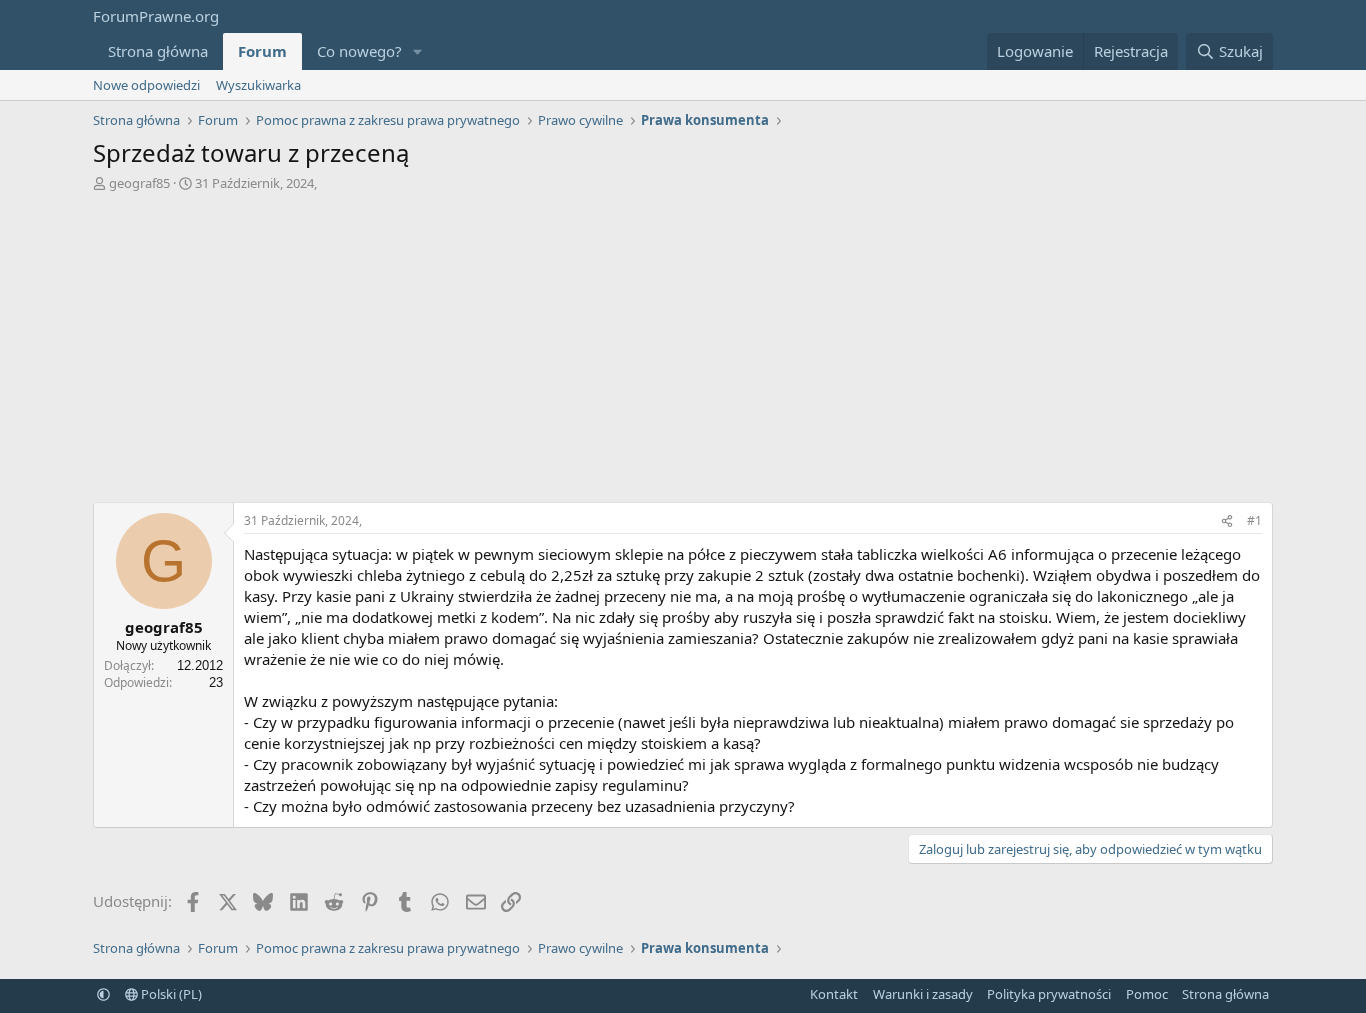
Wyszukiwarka (258, 85)
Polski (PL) (170, 994)
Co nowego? (359, 51)
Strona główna (158, 51)
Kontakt (834, 994)
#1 (1254, 520)
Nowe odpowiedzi (146, 85)
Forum (262, 51)
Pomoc (1147, 994)
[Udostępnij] (1227, 521)
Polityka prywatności (1049, 994)
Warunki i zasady (923, 994)
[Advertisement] (683, 352)
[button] (418, 51)
